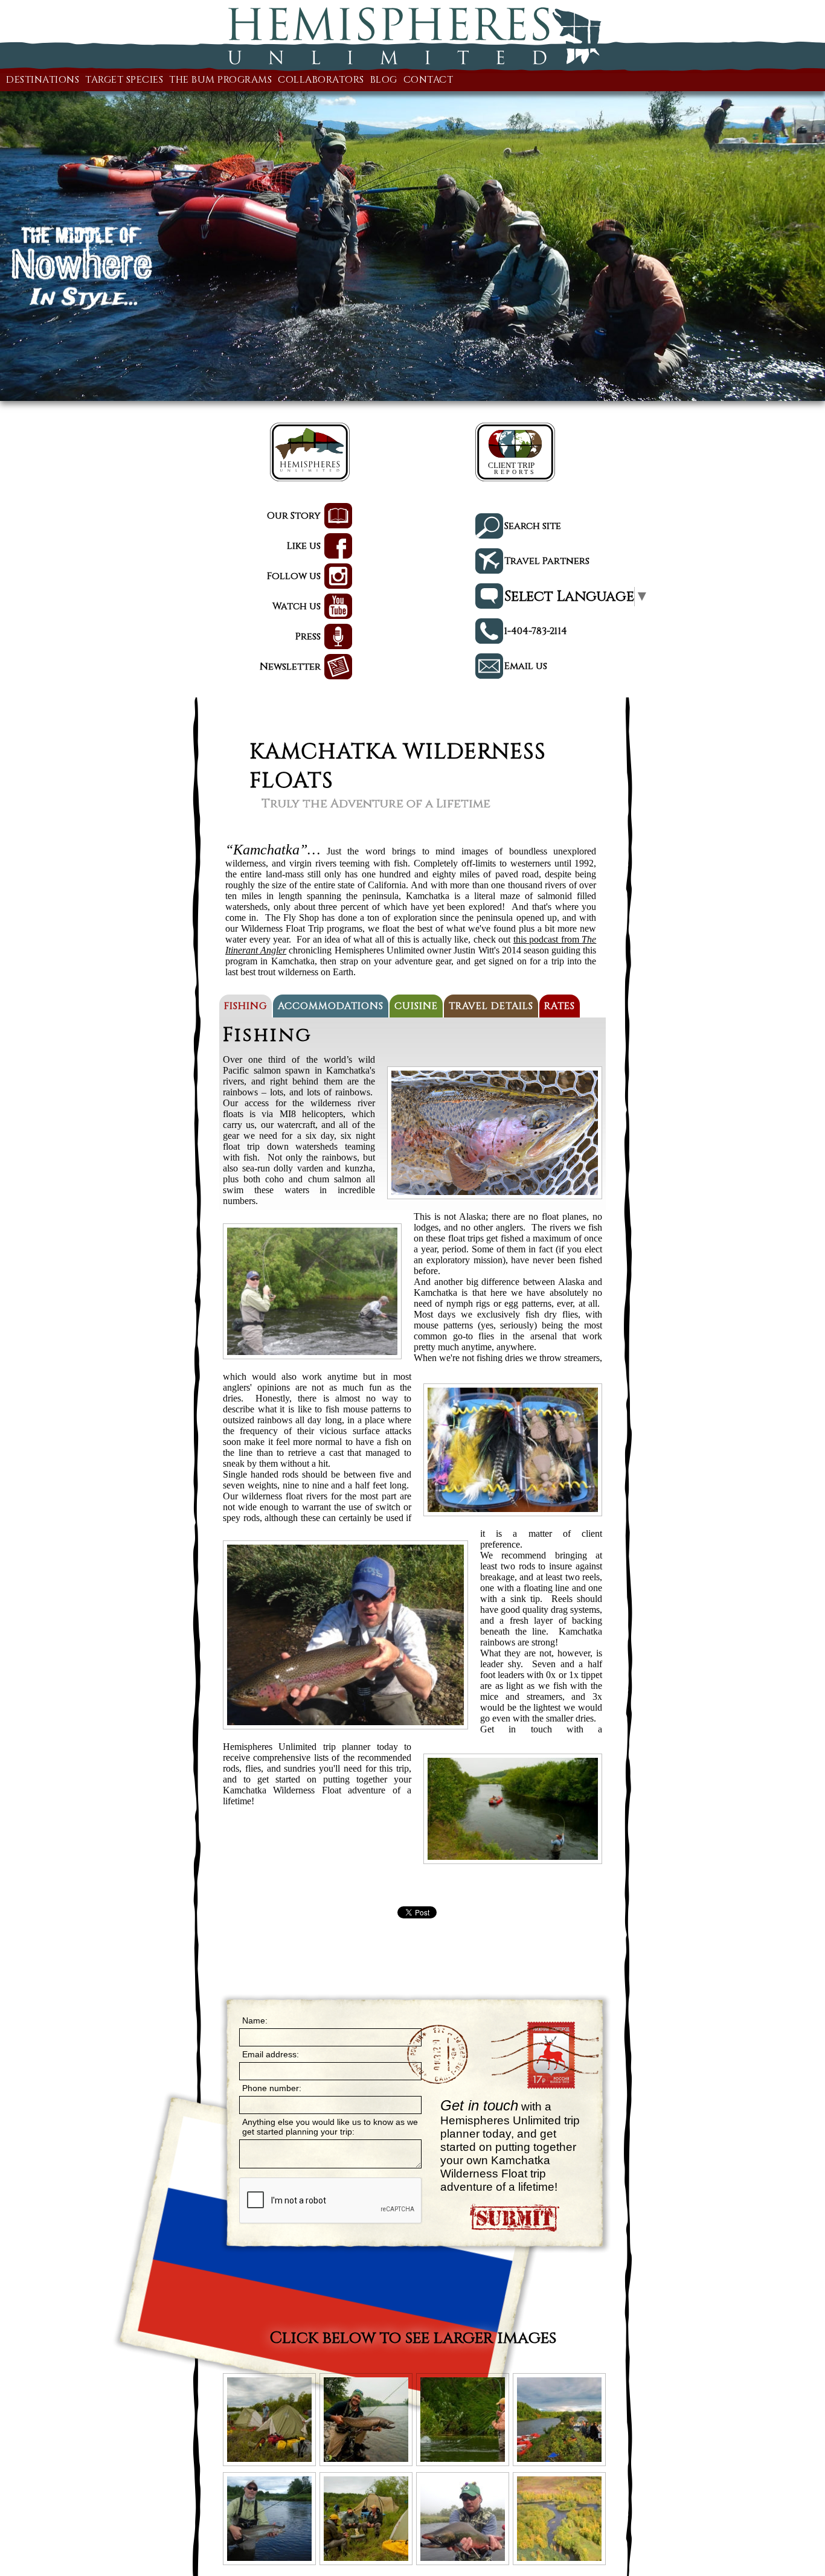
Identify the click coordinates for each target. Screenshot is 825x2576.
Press (308, 636)
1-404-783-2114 (536, 631)
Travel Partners (547, 561)
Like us (304, 546)
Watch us (297, 606)
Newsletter (290, 667)
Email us (526, 666)
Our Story (294, 516)
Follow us (294, 576)
